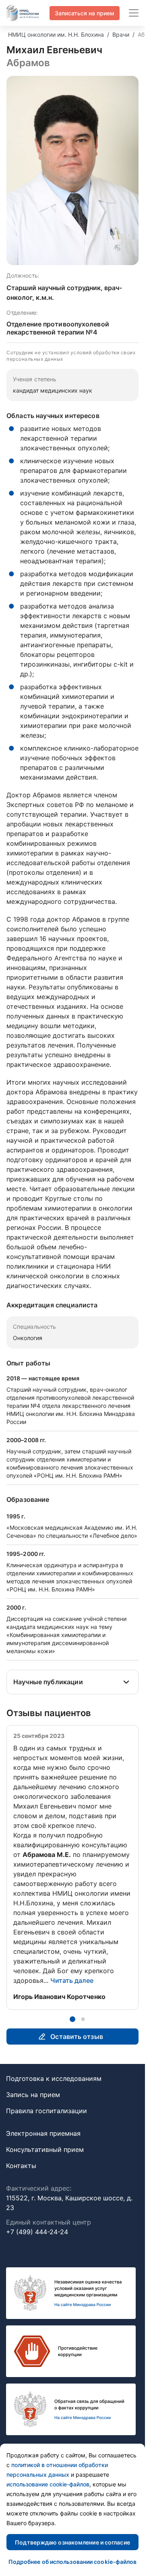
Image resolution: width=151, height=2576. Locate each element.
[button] (72, 2019)
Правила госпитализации (47, 2111)
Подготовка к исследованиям (54, 2078)
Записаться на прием (85, 13)
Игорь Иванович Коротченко (59, 1997)
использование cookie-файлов (48, 2484)
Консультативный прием (45, 2149)
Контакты (21, 2166)
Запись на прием (33, 2095)
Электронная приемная (43, 2133)
